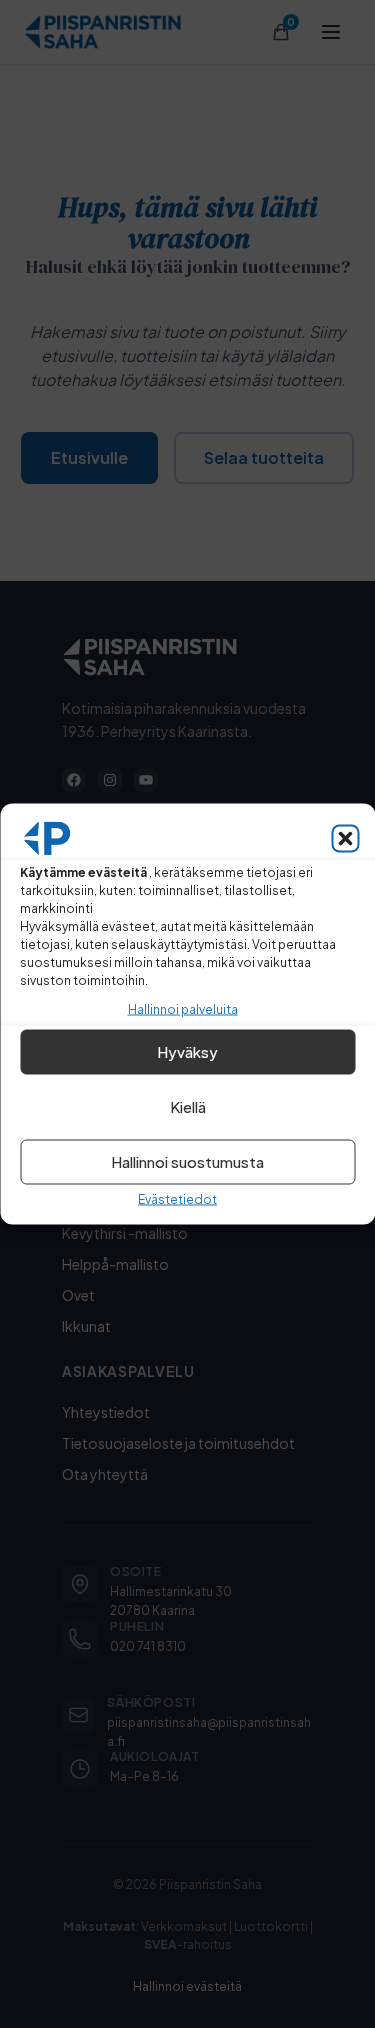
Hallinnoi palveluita (183, 1008)
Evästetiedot (177, 1198)
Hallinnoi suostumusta (187, 1161)
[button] (345, 838)
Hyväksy (187, 1051)
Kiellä (188, 1106)
